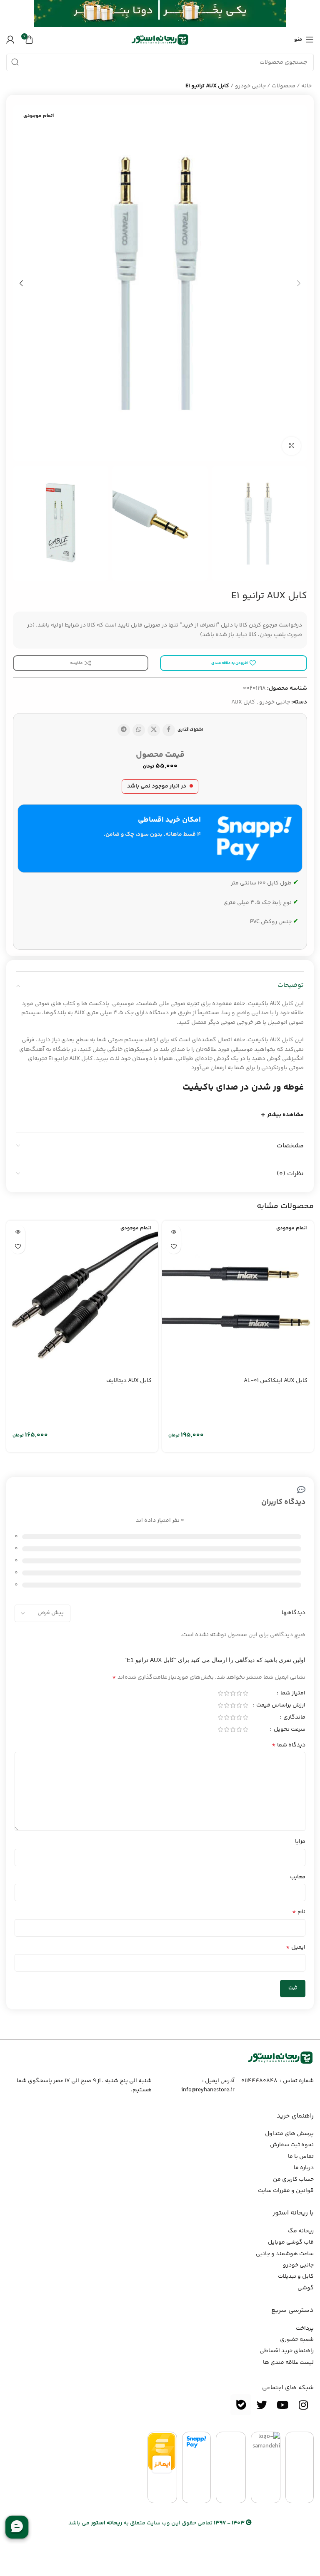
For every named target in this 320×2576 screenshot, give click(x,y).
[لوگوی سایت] (160, 40)
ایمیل (296, 1947)
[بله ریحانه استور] (241, 2405)
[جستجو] (15, 62)
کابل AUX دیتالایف (129, 1381)
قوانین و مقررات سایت (286, 2191)
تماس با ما (301, 2157)
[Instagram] (303, 2405)
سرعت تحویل (289, 1730)
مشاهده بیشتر (285, 1115)
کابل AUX (243, 702)
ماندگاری (294, 1718)
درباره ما (304, 2168)
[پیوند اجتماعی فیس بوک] (169, 730)
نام (299, 1912)
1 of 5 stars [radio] (245, 1693)
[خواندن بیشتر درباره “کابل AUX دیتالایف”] (18, 1232)
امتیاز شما (292, 1694)
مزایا (300, 1842)
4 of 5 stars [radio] (226, 1693)
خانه (306, 86)
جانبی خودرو (250, 86)
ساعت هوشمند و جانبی (285, 2254)
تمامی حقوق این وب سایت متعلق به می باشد (156, 2523)
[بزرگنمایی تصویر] (291, 446)
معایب (298, 1877)
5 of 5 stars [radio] (220, 1693)
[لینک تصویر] (280, 2058)
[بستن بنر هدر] (10, 14)
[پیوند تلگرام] (124, 730)
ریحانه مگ (301, 2231)
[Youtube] (282, 2405)
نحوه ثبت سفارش (292, 2145)
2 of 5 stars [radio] (239, 1693)
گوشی (306, 2288)
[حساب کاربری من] (10, 40)
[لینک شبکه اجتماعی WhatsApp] (139, 730)
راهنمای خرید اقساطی (287, 2351)
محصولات (284, 86)
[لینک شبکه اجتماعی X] (154, 730)
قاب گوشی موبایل (291, 2242)
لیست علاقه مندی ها (288, 2363)
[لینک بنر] (172, 14)
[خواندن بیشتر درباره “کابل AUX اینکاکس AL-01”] (174, 1232)
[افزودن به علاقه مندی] (174, 1247)
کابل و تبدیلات (296, 2276)
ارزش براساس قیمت (280, 1706)
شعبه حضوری (297, 2340)
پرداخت (305, 2328)
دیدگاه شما (289, 1745)
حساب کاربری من (293, 2180)
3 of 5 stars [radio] (233, 1693)
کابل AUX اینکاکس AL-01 (276, 1381)
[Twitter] (262, 2405)
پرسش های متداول (289, 2134)
